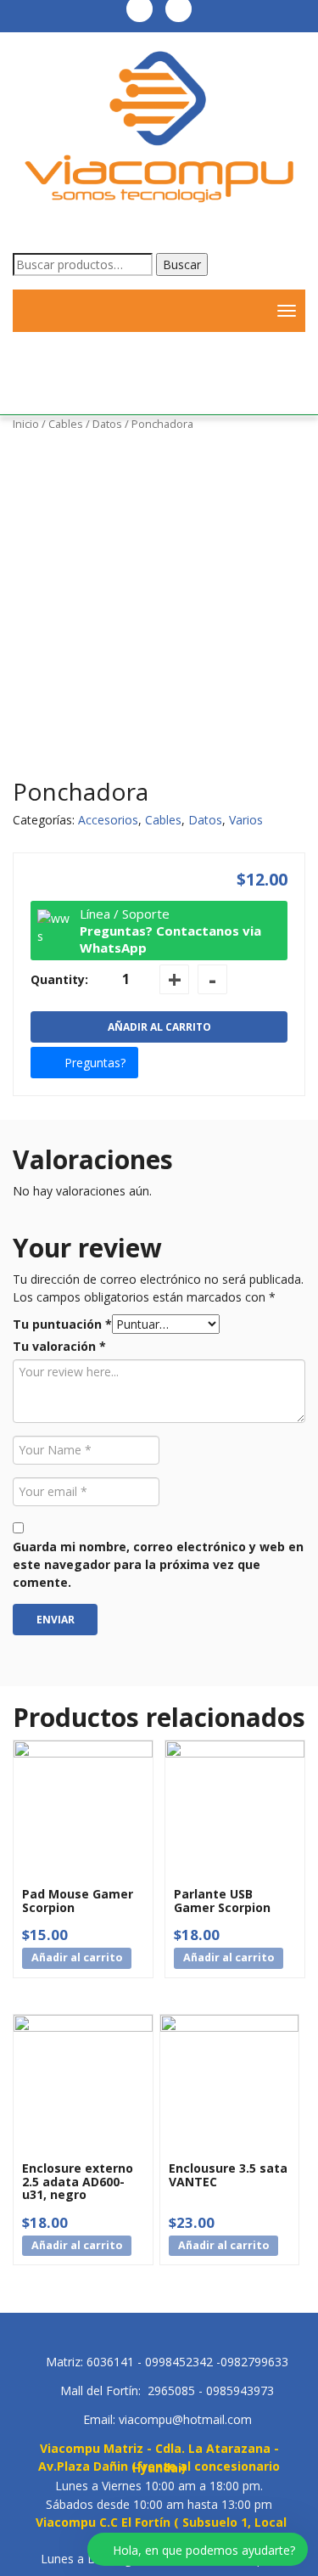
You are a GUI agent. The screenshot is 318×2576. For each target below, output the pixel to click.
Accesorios (108, 820)
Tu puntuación (62, 1324)
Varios (246, 820)
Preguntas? (95, 1063)
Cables (66, 424)
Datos (107, 424)
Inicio (26, 424)
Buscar (182, 264)
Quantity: (59, 979)
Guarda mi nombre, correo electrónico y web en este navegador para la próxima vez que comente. (158, 1564)
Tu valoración (59, 1346)
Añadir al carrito (159, 1027)
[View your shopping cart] (246, 311)
